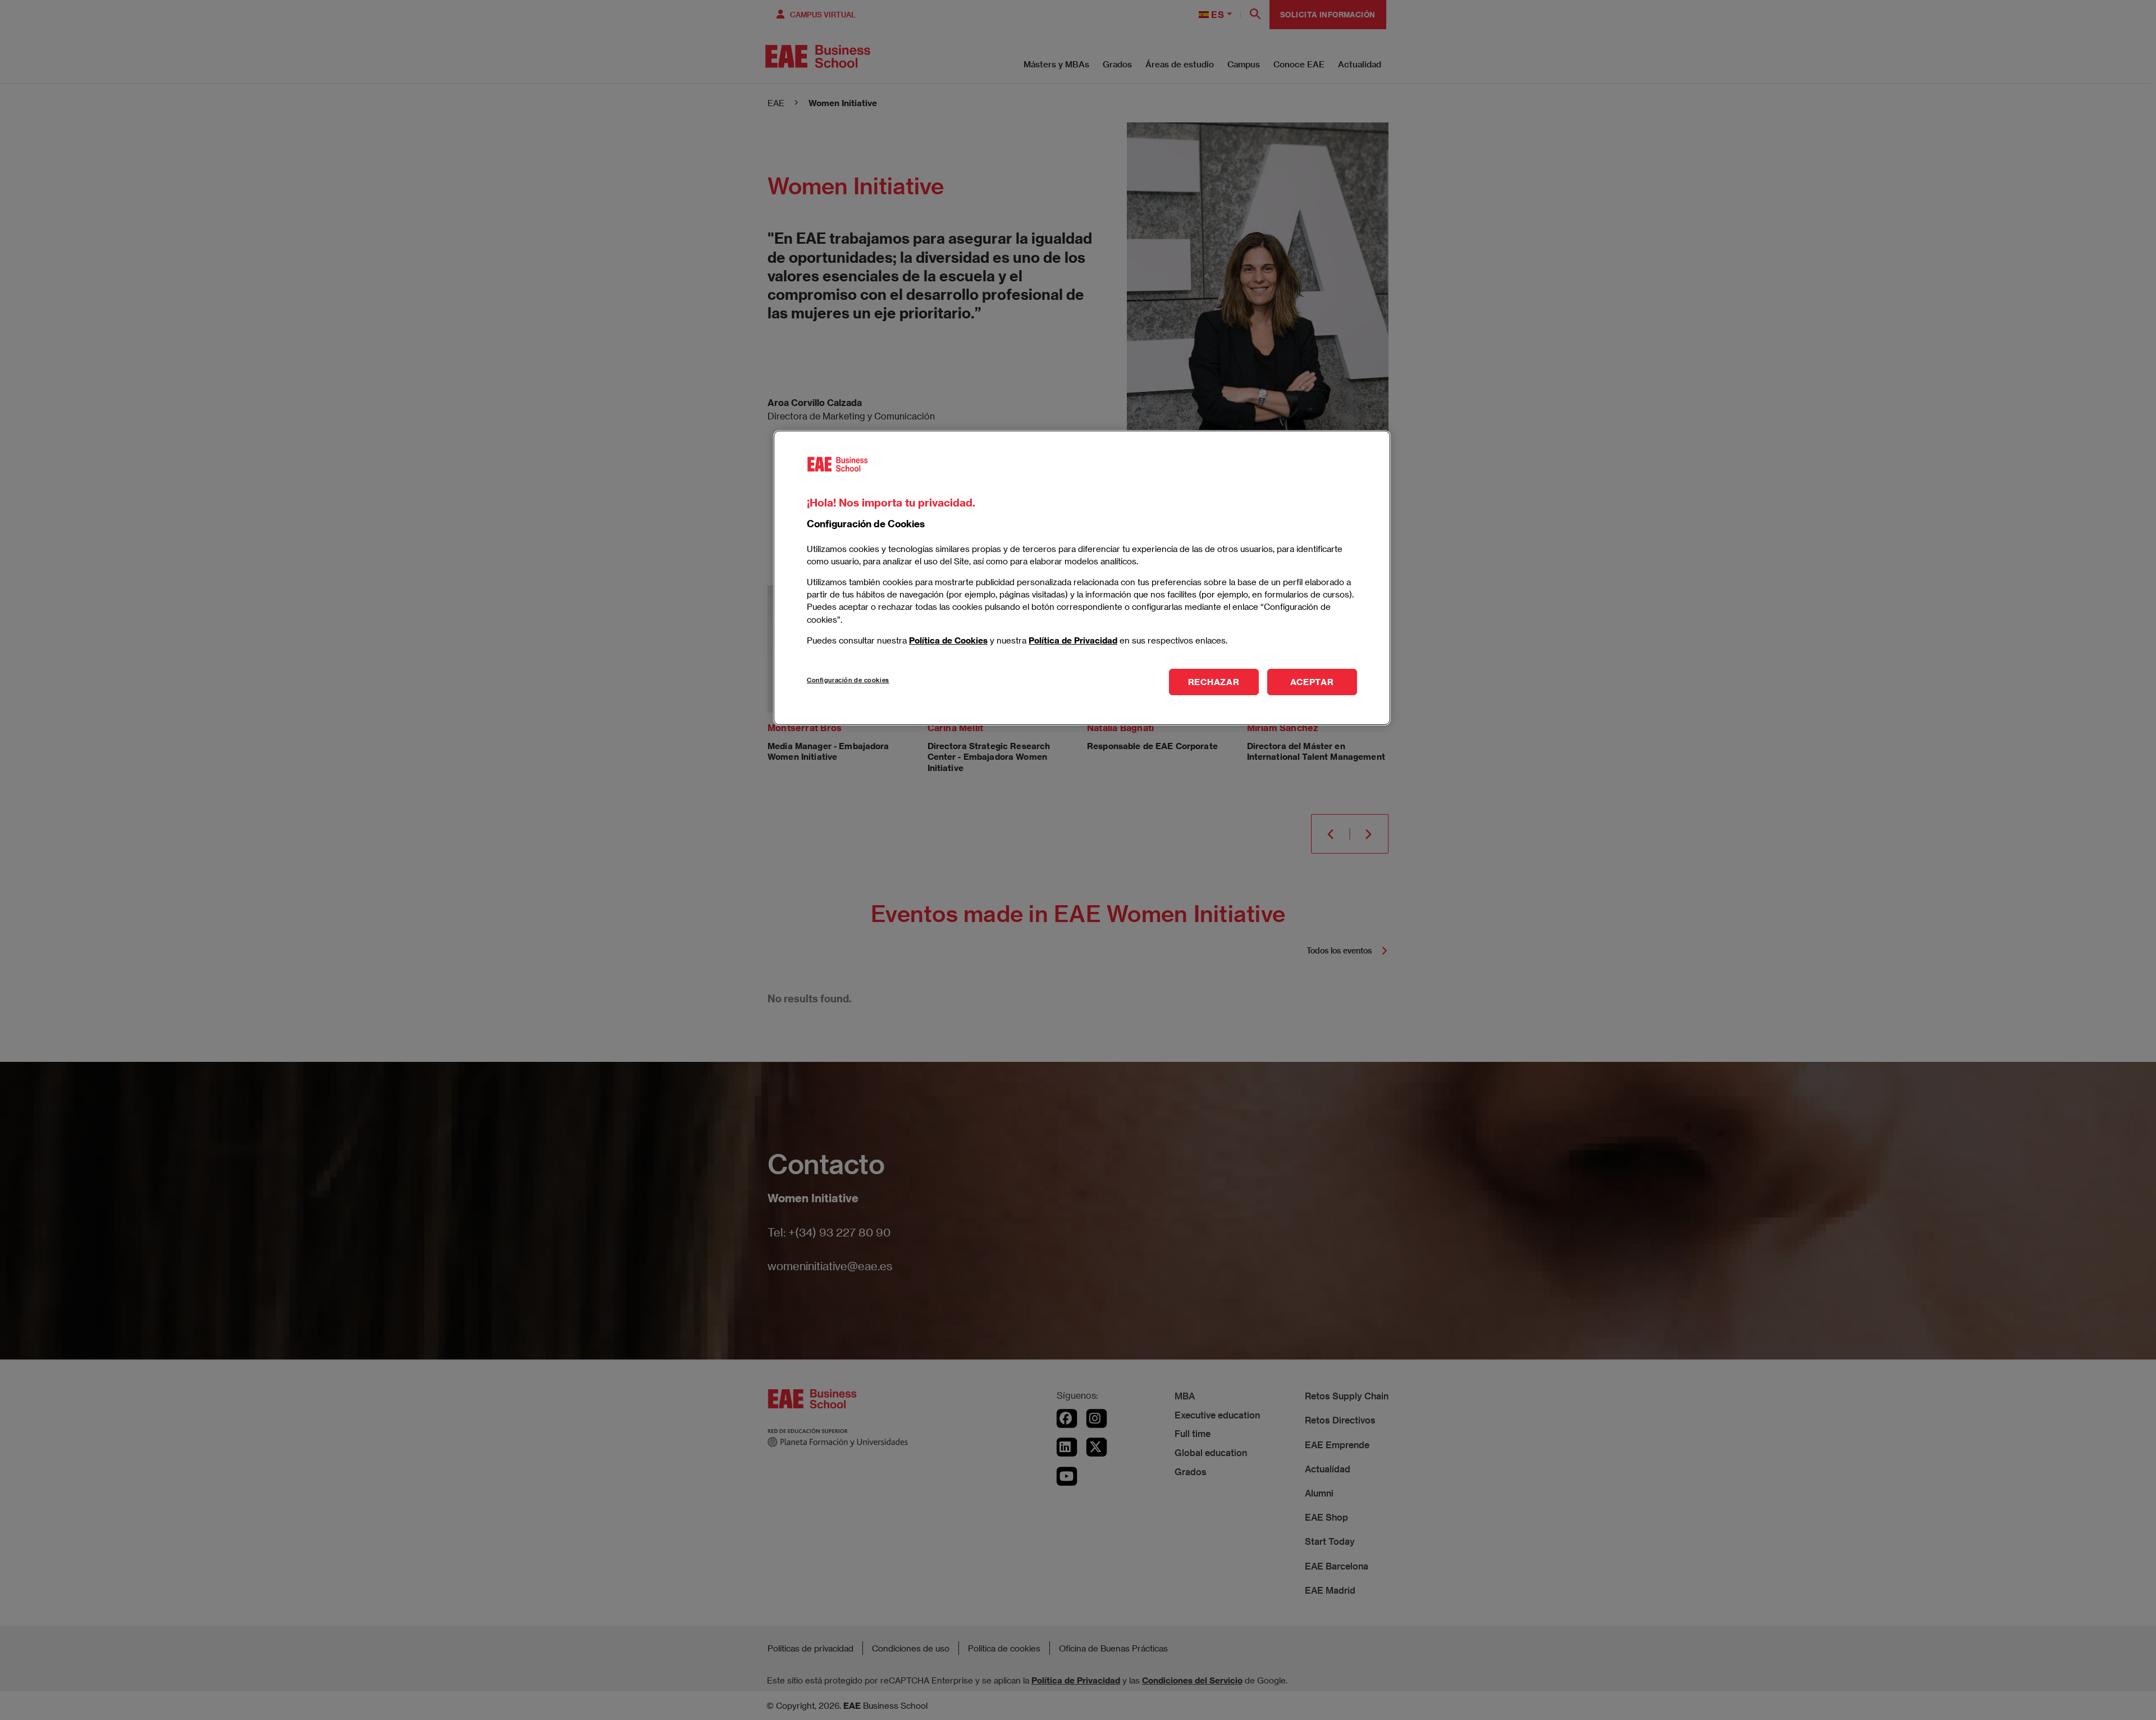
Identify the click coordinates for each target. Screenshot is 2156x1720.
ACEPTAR (1312, 681)
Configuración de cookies (848, 679)
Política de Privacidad (1073, 640)
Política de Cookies (948, 640)
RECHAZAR (1214, 681)
